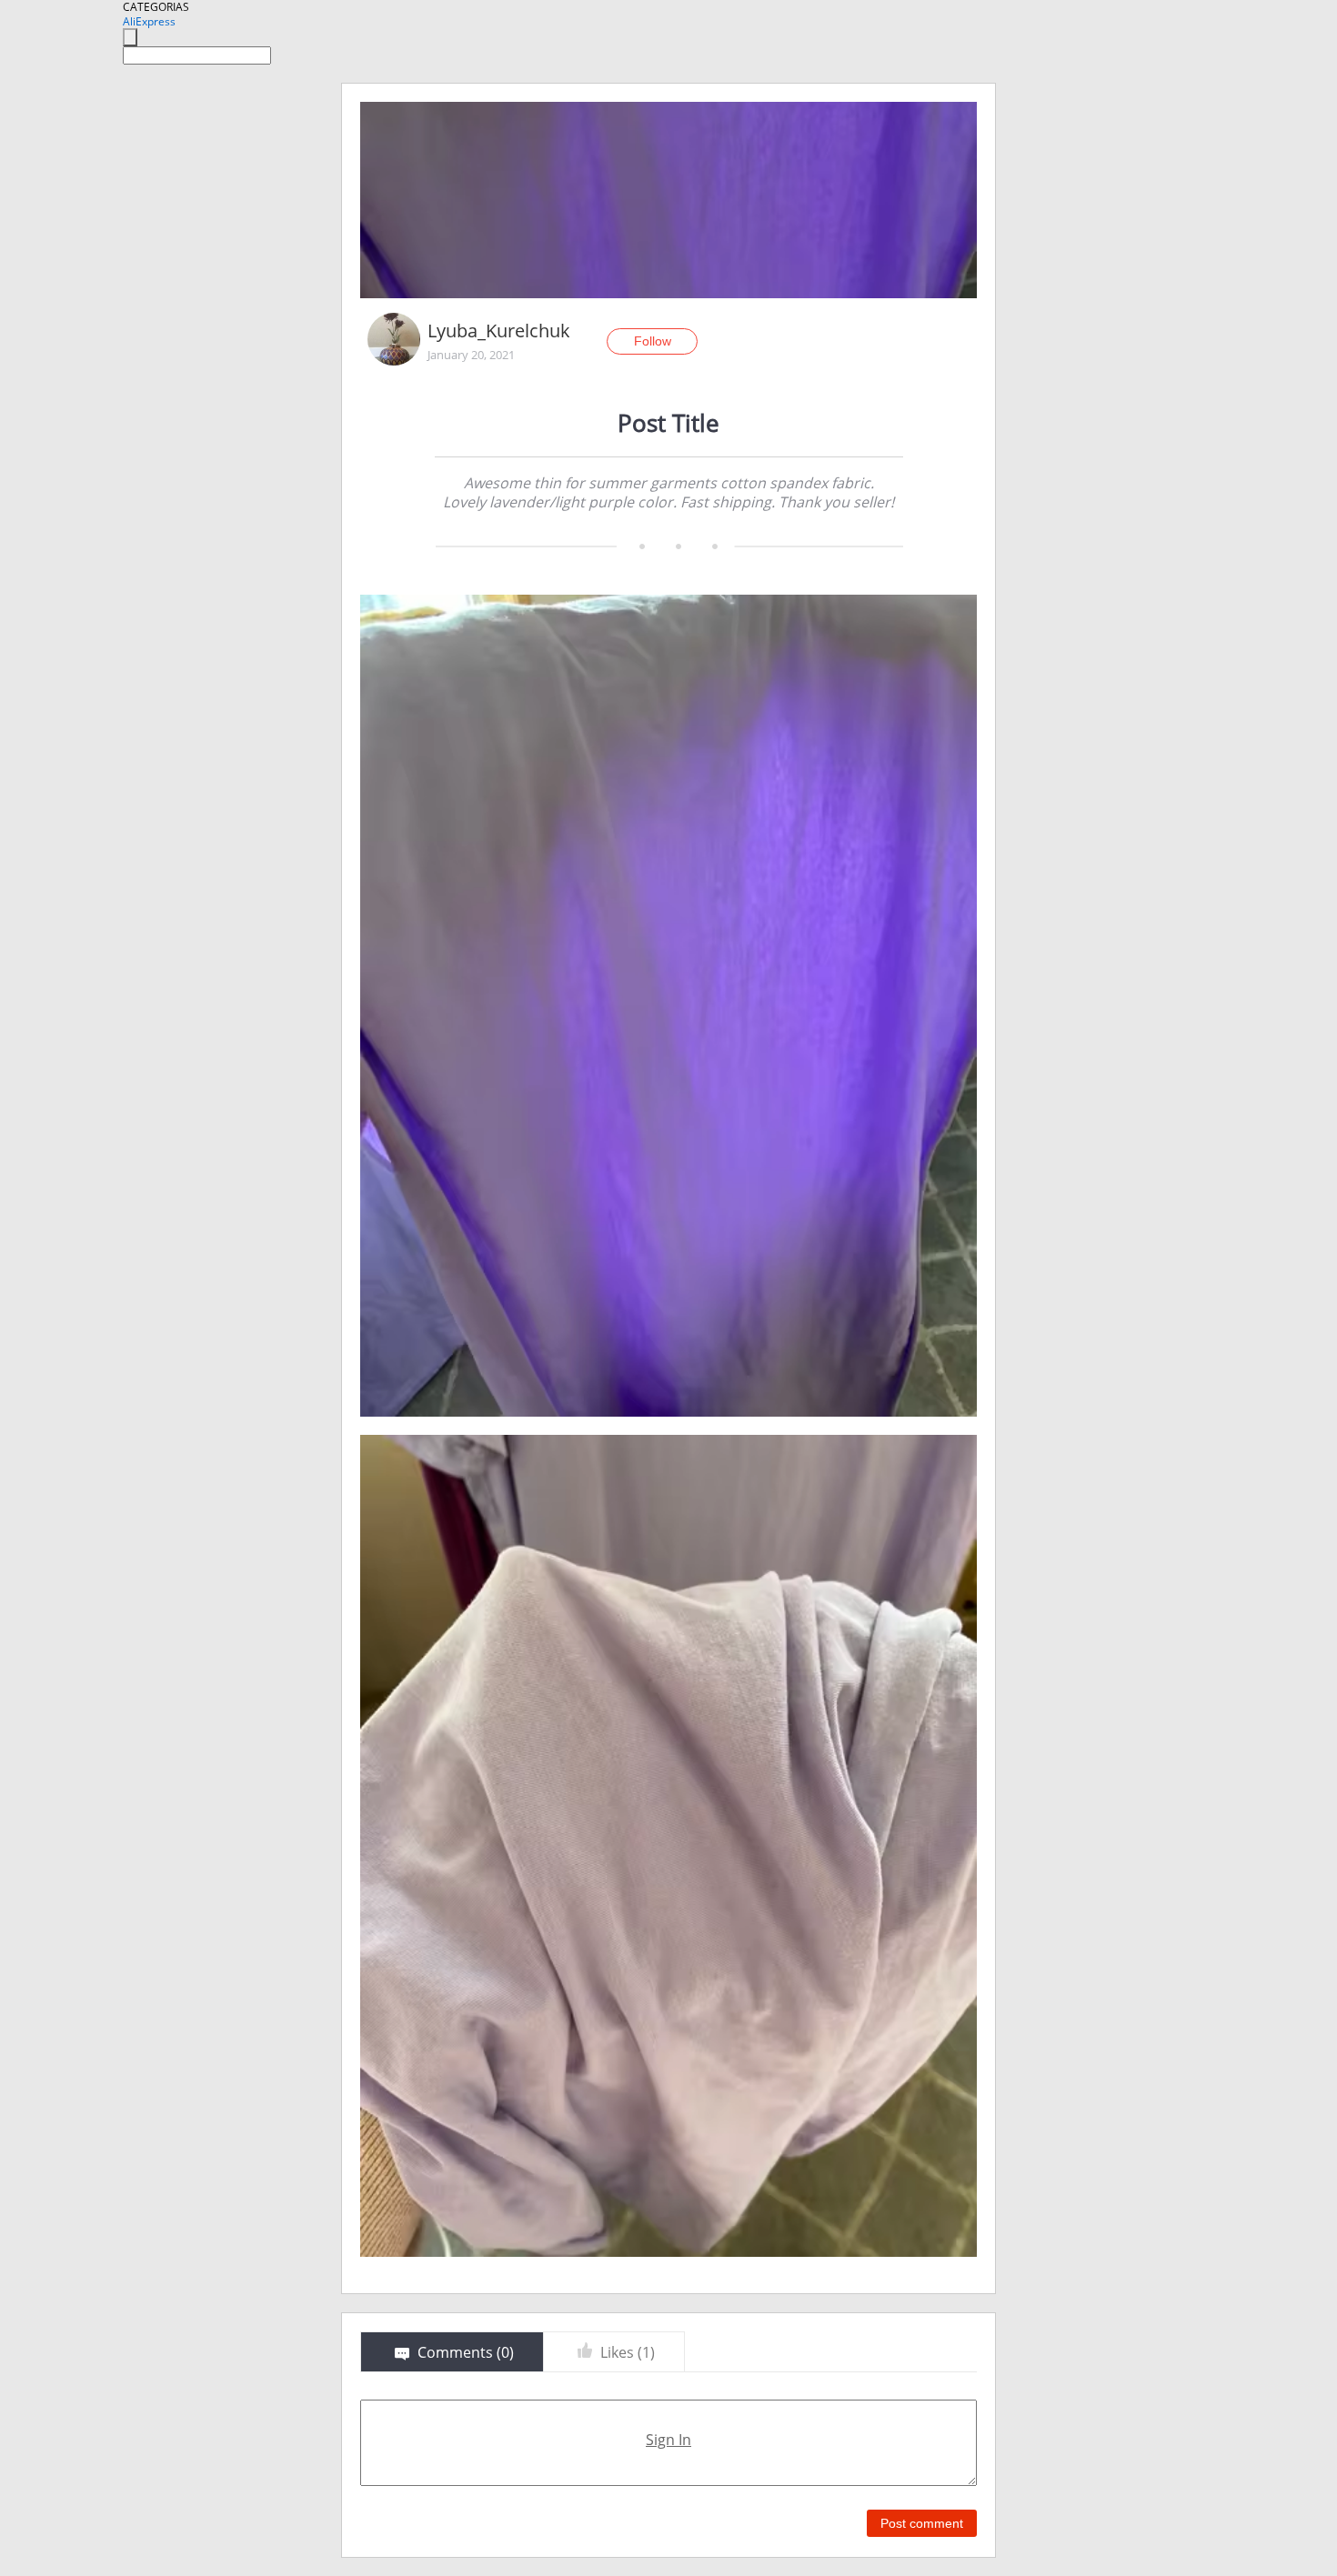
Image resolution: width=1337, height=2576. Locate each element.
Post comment (922, 2523)
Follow (653, 341)
